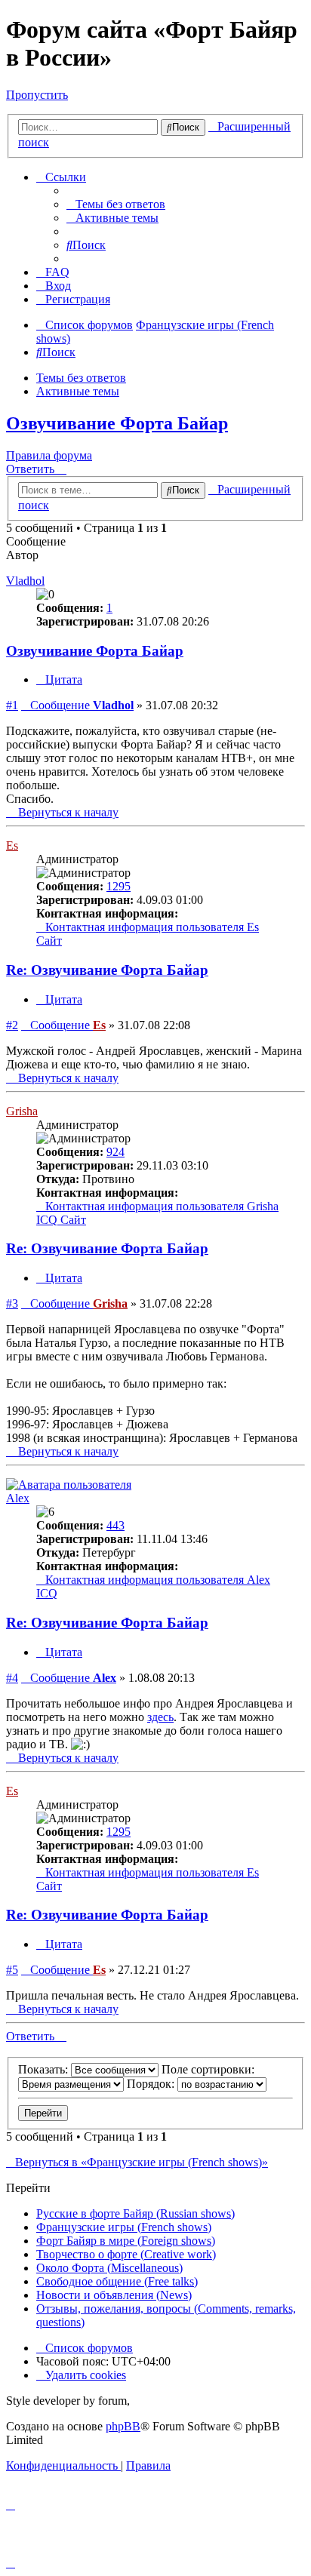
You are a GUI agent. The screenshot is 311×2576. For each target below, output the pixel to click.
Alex (18, 1498)
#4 (12, 1678)
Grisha (22, 1111)
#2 (12, 1025)
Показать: (45, 2069)
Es (12, 845)
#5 (12, 1970)
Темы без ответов (81, 378)
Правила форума (49, 455)
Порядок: (152, 2084)
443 (115, 1525)
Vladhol (25, 581)
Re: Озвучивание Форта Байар (107, 970)
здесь (160, 1717)
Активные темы (78, 391)
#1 (12, 705)
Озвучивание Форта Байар (117, 423)
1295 (119, 886)
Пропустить (37, 95)
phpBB (123, 2426)
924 (115, 1152)
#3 (12, 1303)
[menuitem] (116, 204)
